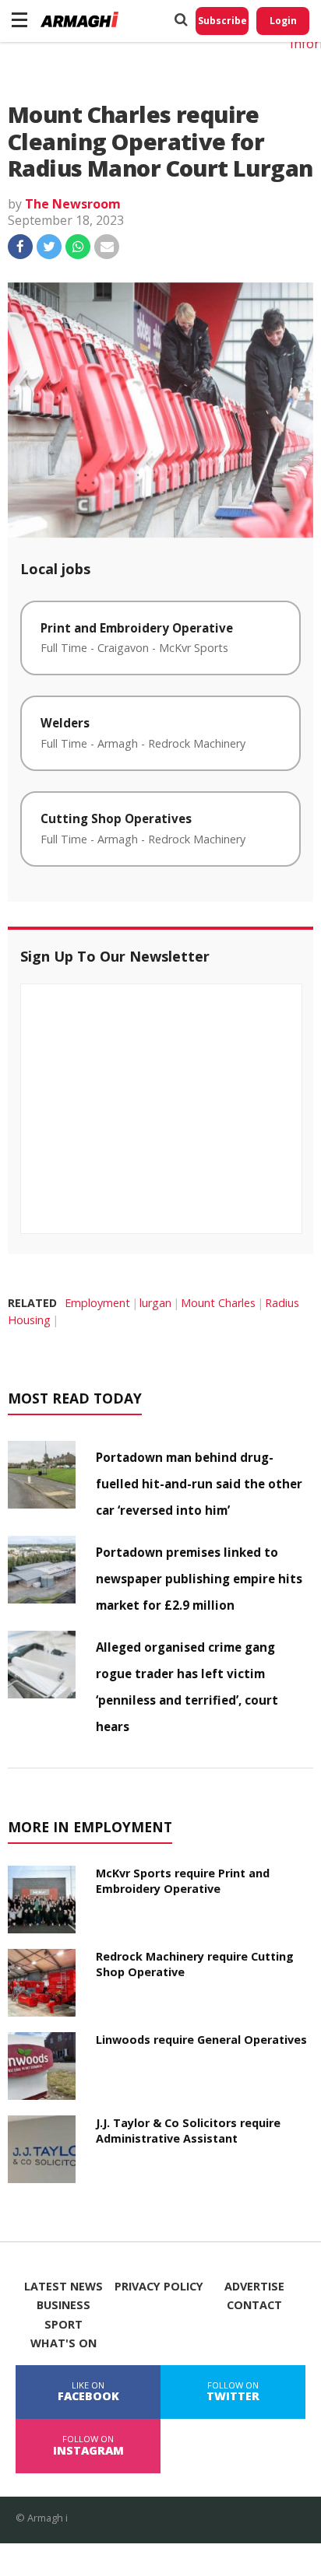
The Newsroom (73, 204)
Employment (97, 1303)
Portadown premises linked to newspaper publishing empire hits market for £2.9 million (199, 1579)
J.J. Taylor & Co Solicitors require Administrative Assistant (188, 2131)
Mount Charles (218, 1303)
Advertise (254, 2287)
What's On (63, 2343)
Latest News (63, 2287)
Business (63, 2305)
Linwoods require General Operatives (201, 2040)
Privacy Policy (159, 2287)
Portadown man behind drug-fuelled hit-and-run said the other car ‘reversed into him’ (199, 1484)
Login (283, 21)
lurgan (155, 1303)
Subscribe (222, 21)
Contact (254, 2305)
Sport (63, 2325)
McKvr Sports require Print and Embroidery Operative (183, 1881)
